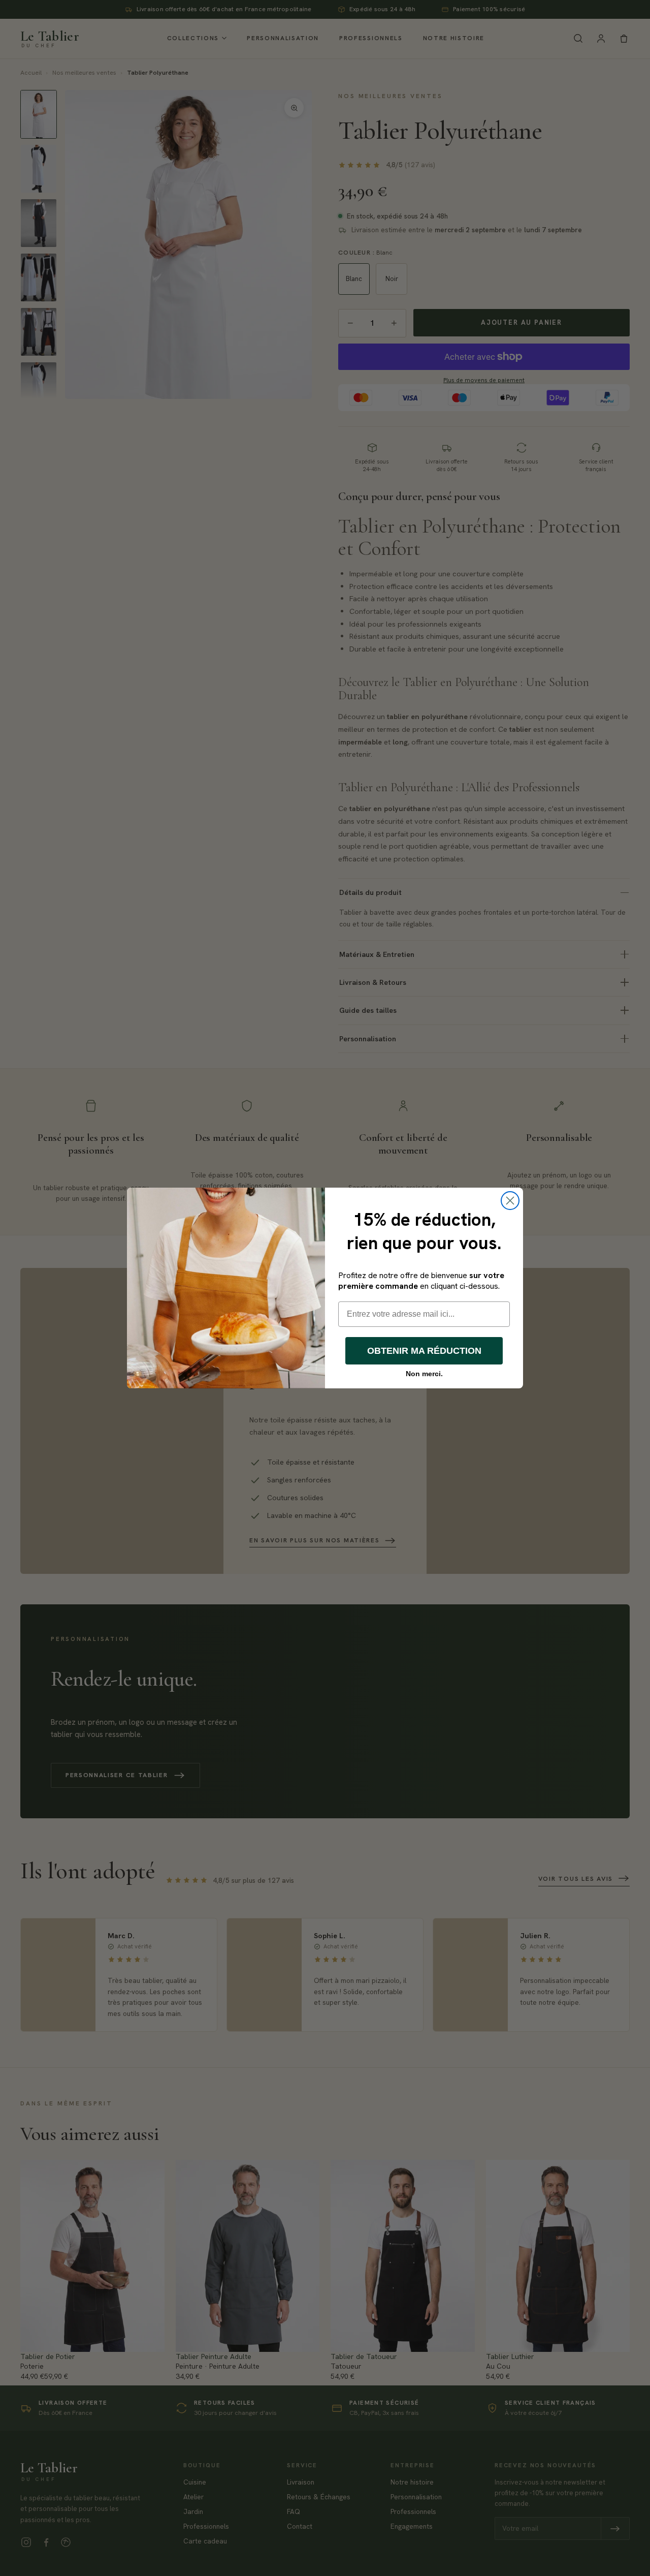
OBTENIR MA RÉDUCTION (424, 1351)
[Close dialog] (510, 1201)
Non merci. (424, 1374)
